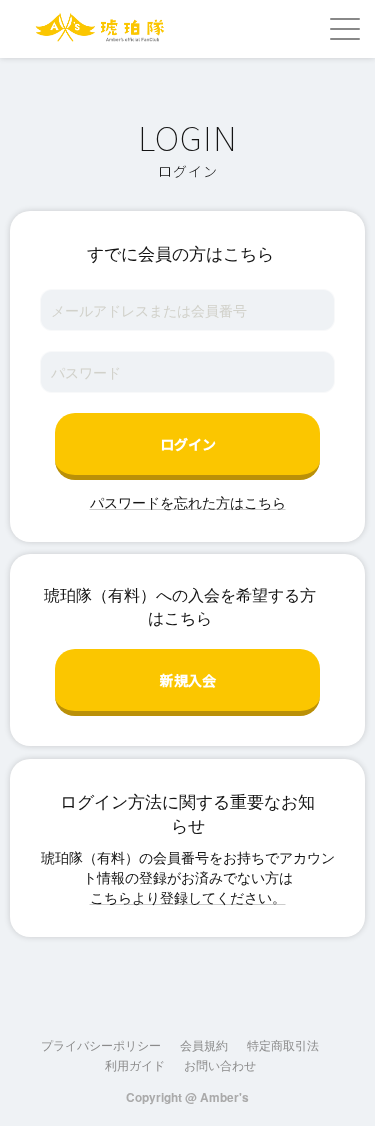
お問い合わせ (220, 1064)
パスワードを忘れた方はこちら (188, 502)
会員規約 (204, 1044)
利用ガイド (135, 1064)
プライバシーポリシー (101, 1044)
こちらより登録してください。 (188, 897)
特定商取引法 (283, 1044)
